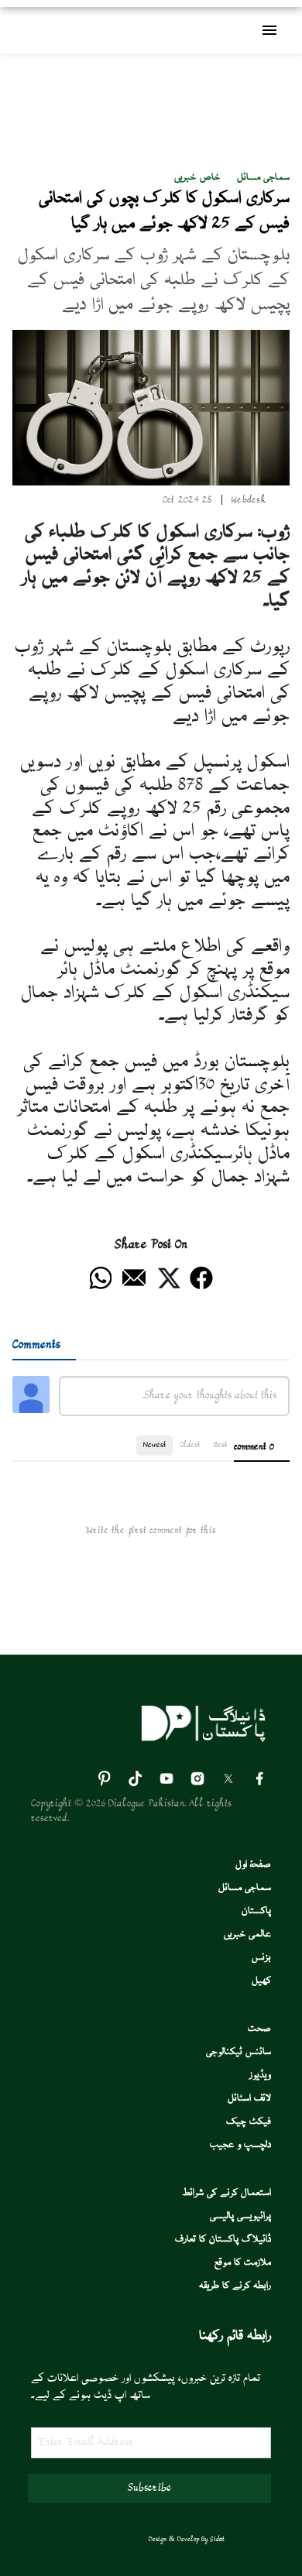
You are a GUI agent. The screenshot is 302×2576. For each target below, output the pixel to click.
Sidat (217, 2540)
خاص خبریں (197, 178)
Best (220, 1445)
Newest (154, 1445)
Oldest (190, 1445)
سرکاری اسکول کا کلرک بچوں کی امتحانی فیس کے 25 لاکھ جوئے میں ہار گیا (164, 211)
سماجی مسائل (263, 178)
